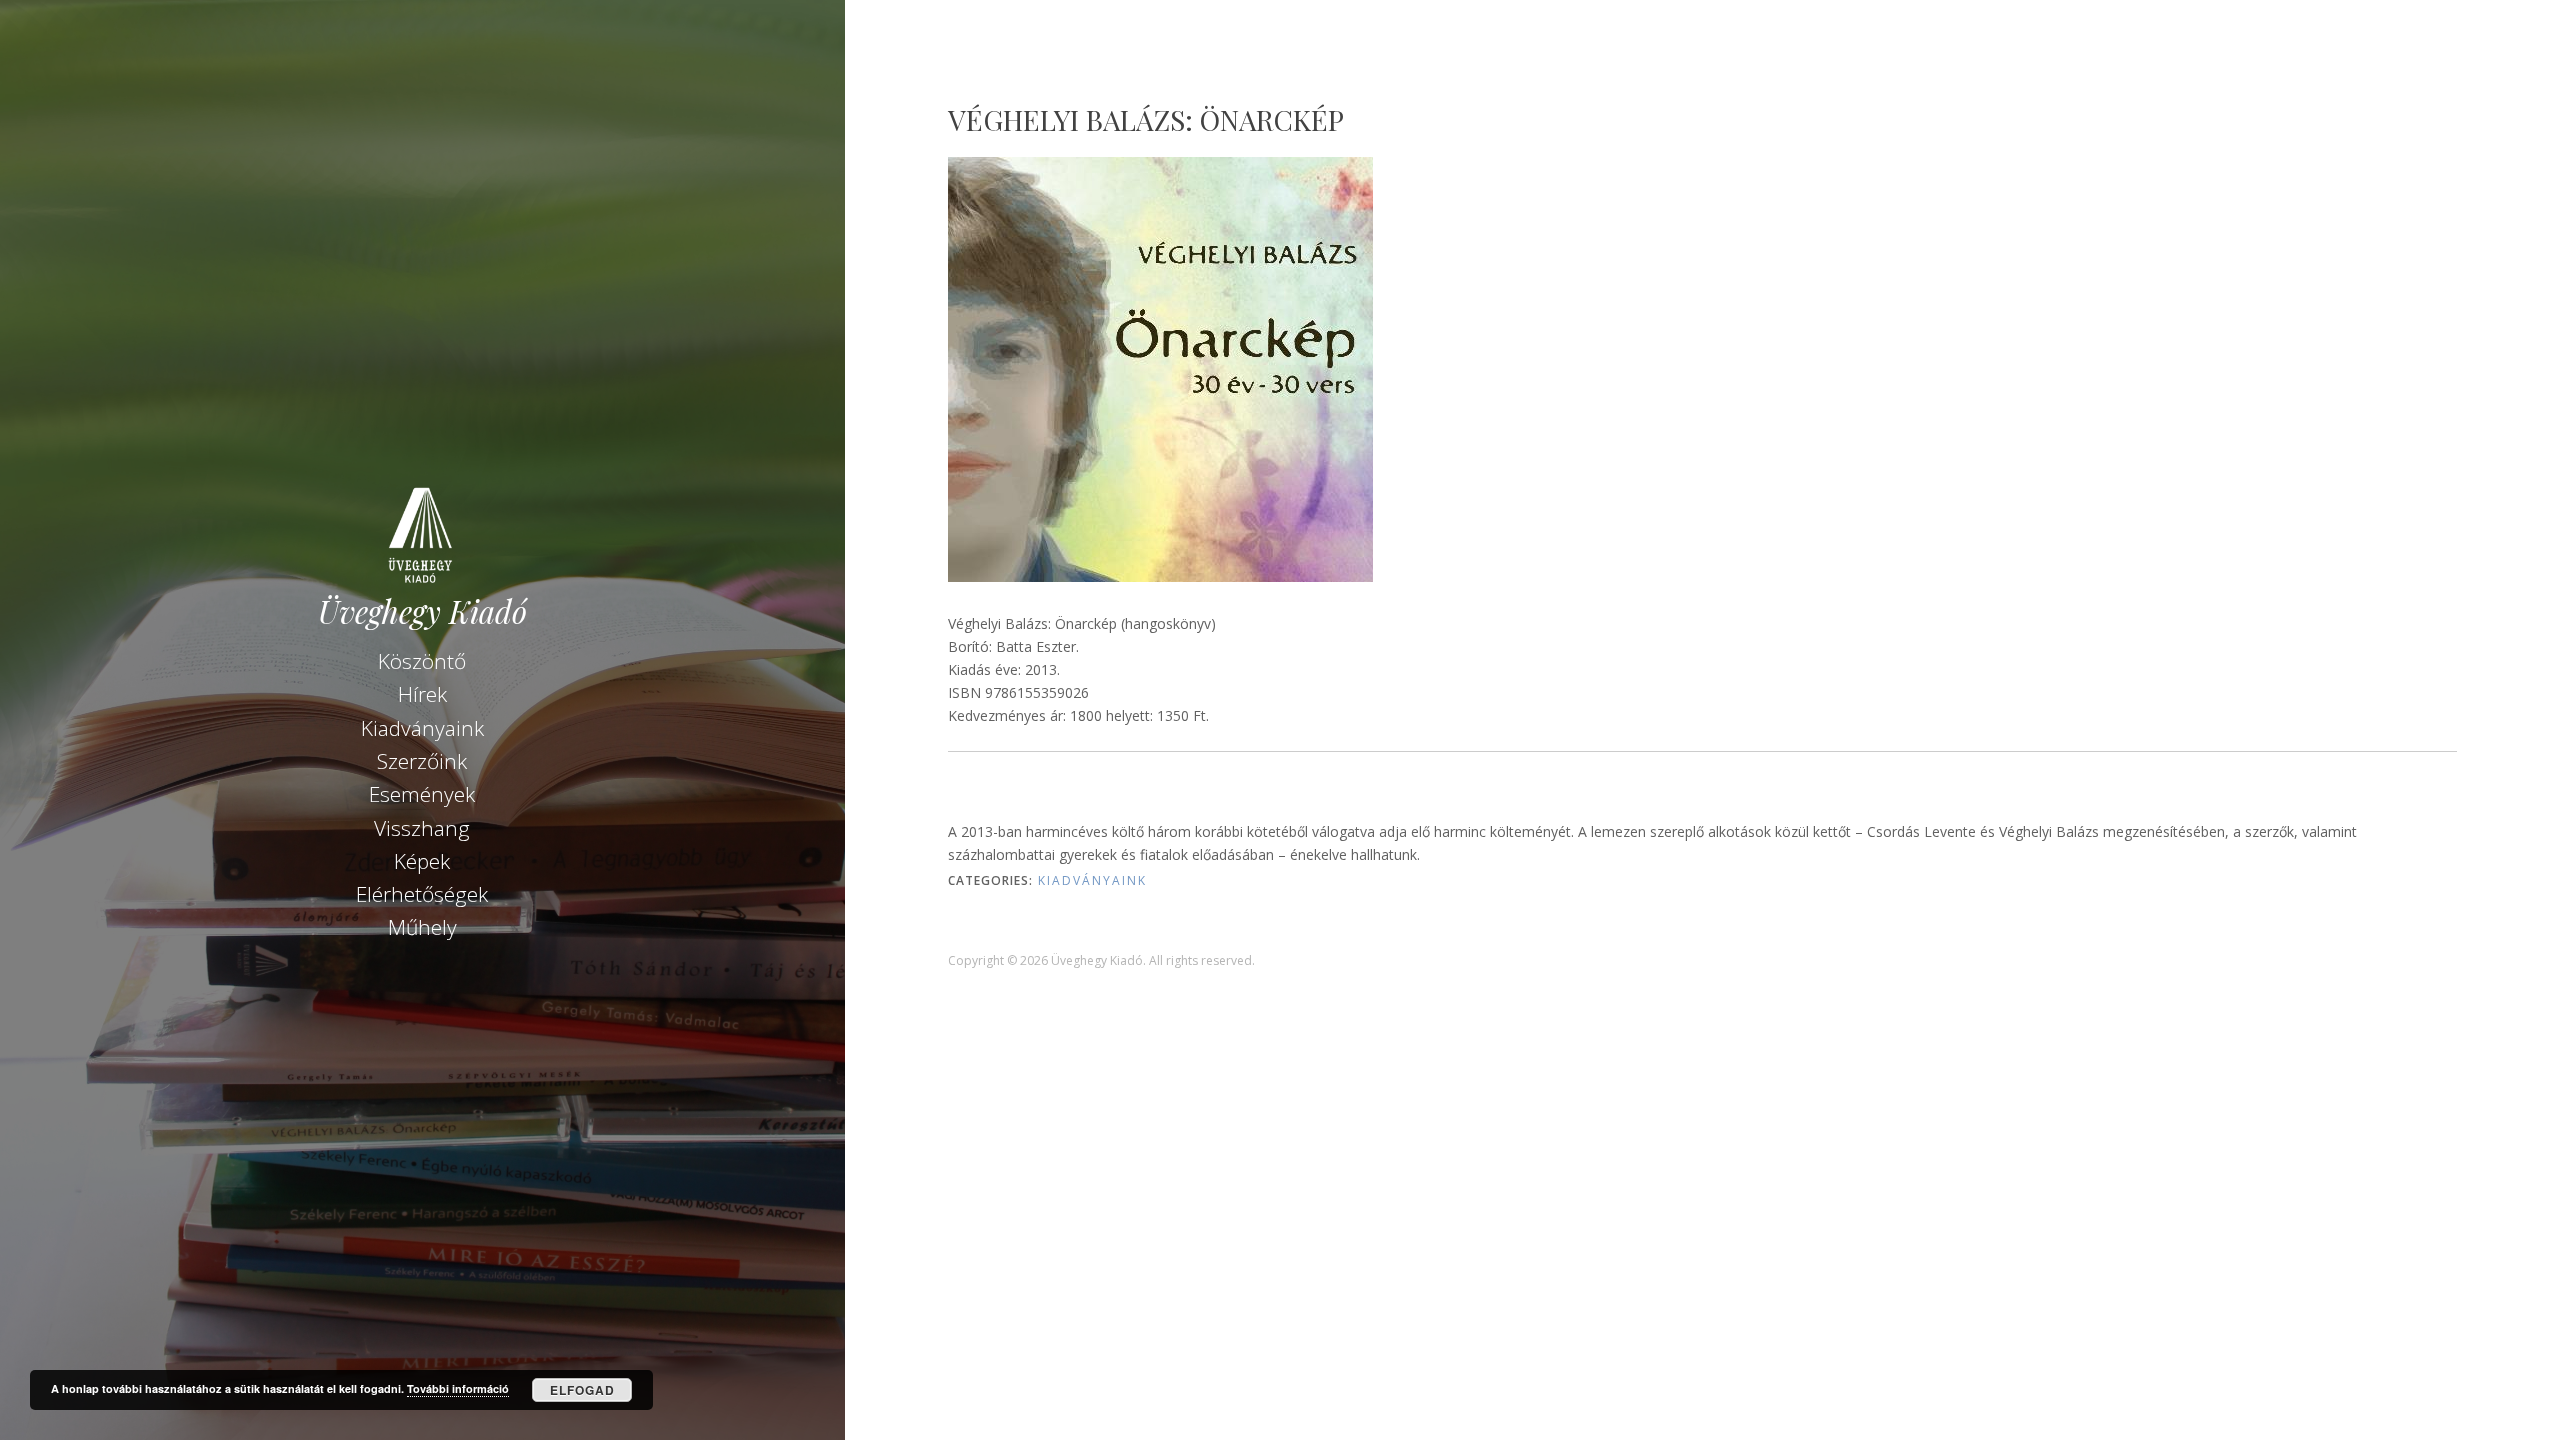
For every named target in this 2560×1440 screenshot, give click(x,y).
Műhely (422, 927)
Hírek (422, 694)
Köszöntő (422, 661)
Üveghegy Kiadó (422, 611)
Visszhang (422, 828)
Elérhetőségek (422, 894)
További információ (458, 1388)
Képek (422, 861)
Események (422, 794)
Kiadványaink (422, 728)
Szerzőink (422, 761)
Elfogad (582, 1390)
